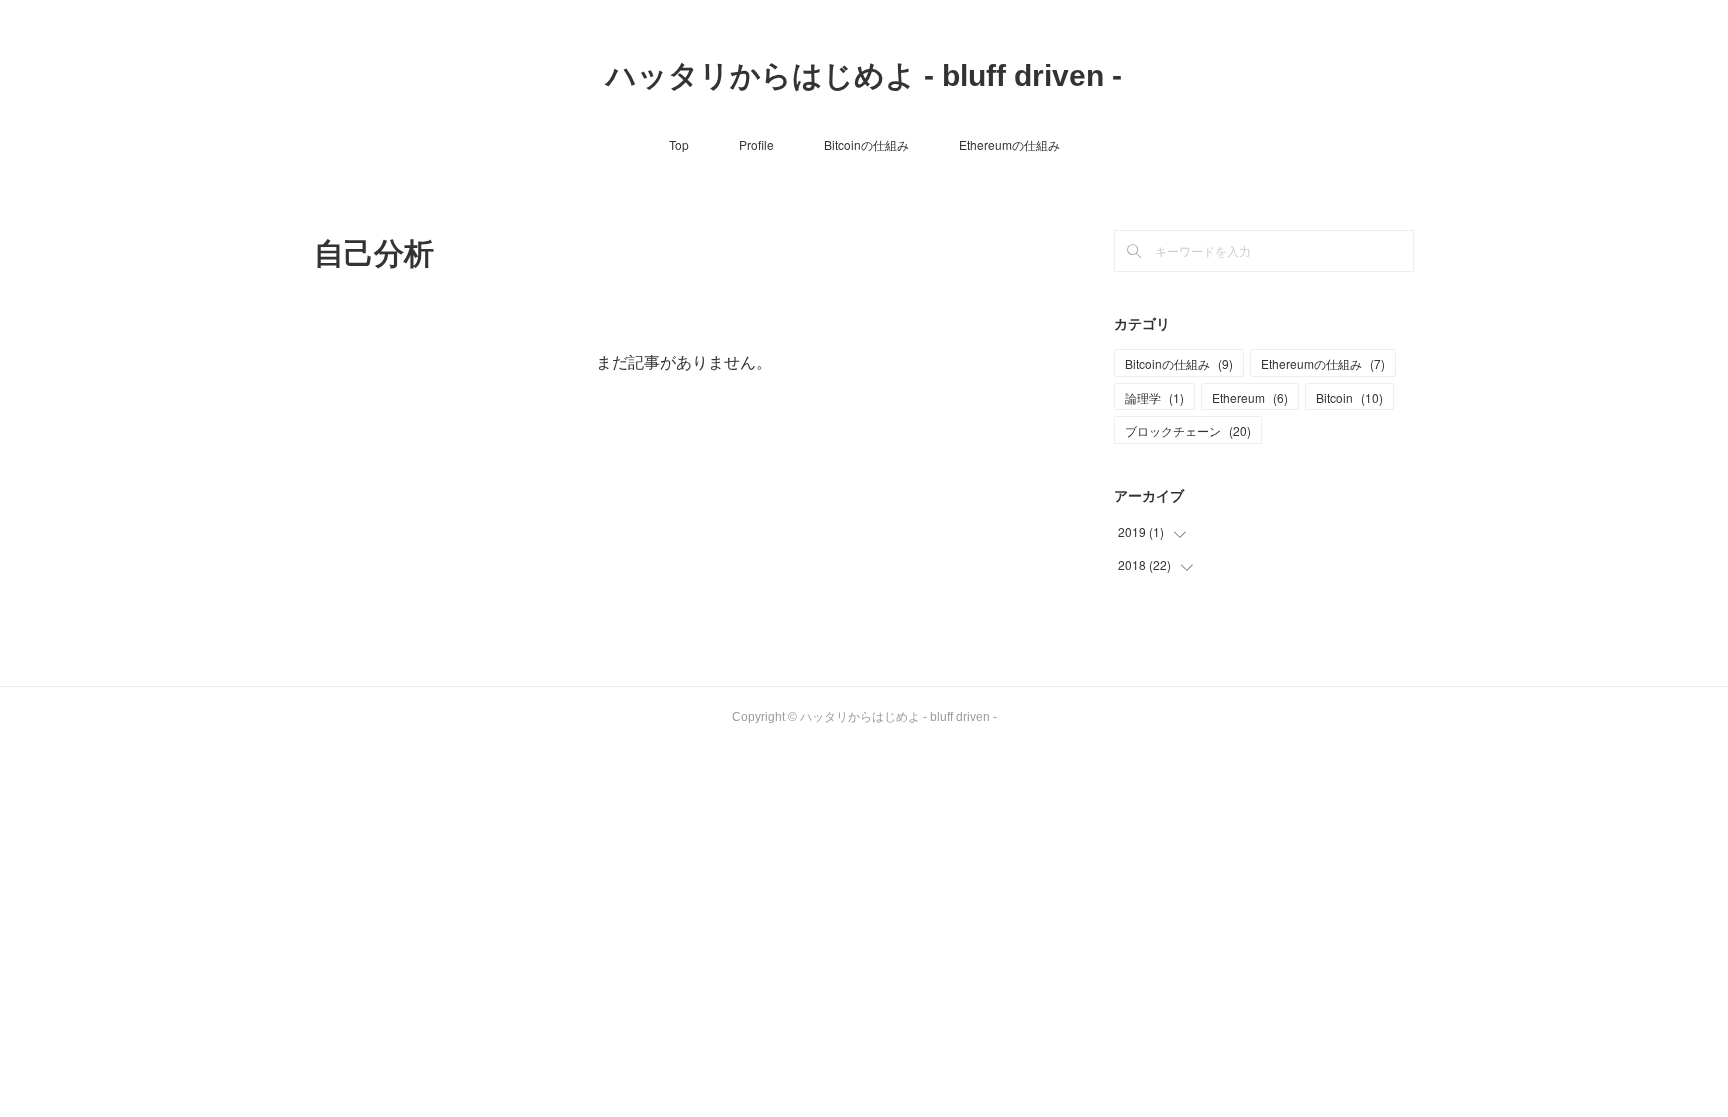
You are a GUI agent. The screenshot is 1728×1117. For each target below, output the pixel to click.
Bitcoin (1349, 397)
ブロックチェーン (1188, 430)
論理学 (1154, 397)
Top (679, 144)
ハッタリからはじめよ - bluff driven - (864, 75)
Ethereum (1250, 397)
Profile (756, 144)
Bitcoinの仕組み (866, 144)
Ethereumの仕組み (1009, 144)
